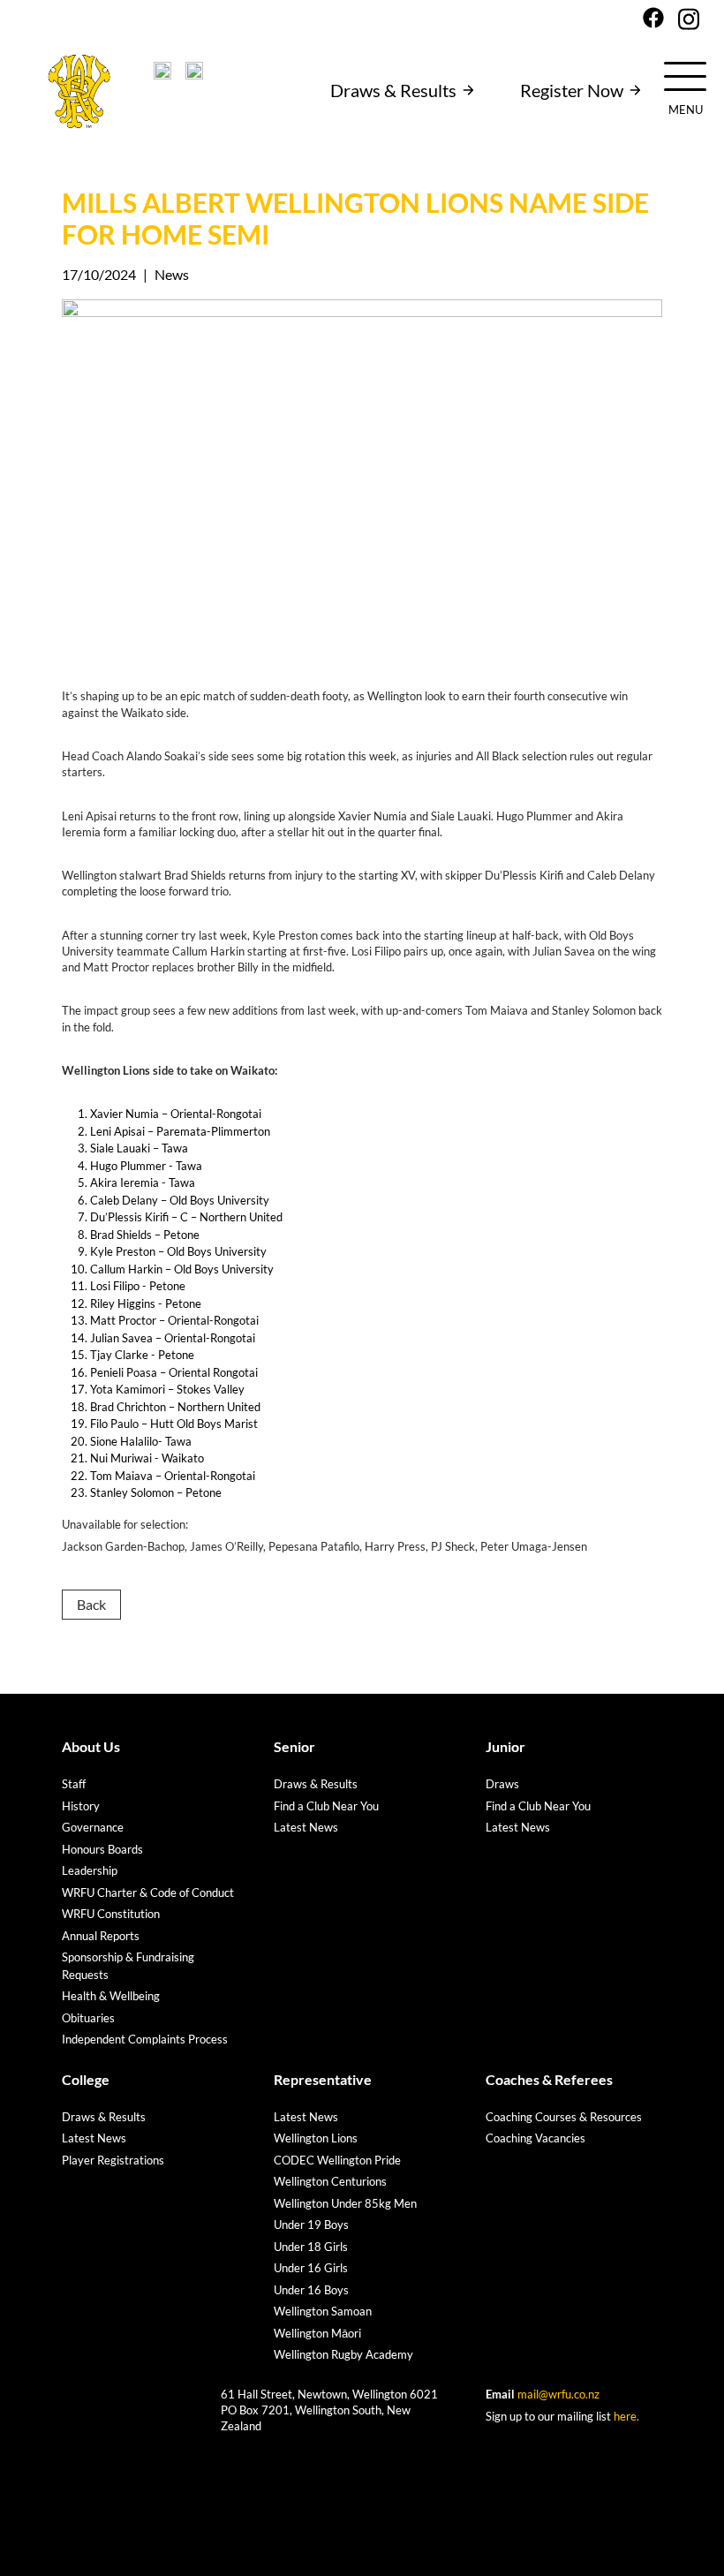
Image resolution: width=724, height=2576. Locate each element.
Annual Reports (101, 1936)
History (81, 1806)
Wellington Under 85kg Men (345, 2203)
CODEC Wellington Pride (337, 2160)
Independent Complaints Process (145, 2039)
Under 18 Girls (311, 2247)
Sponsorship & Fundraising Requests (128, 1966)
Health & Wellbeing (111, 1996)
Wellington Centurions (330, 2181)
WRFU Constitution (111, 1914)
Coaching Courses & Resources (564, 2117)
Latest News (306, 1827)
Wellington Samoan (323, 2311)
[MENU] (685, 75)
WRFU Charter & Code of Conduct (148, 1892)
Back (91, 1604)
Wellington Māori (317, 2333)
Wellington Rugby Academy (343, 2354)
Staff (74, 1784)
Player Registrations (113, 2160)
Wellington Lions (316, 2138)
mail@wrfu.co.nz (558, 2394)
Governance (93, 1827)
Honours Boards (102, 1849)
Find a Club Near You (326, 1806)
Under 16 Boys (311, 2290)
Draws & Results (393, 90)
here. (626, 2416)
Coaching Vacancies (535, 2138)
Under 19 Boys (311, 2225)
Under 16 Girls (311, 2268)
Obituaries (88, 2018)
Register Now (572, 90)
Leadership (90, 1870)
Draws (502, 1784)
